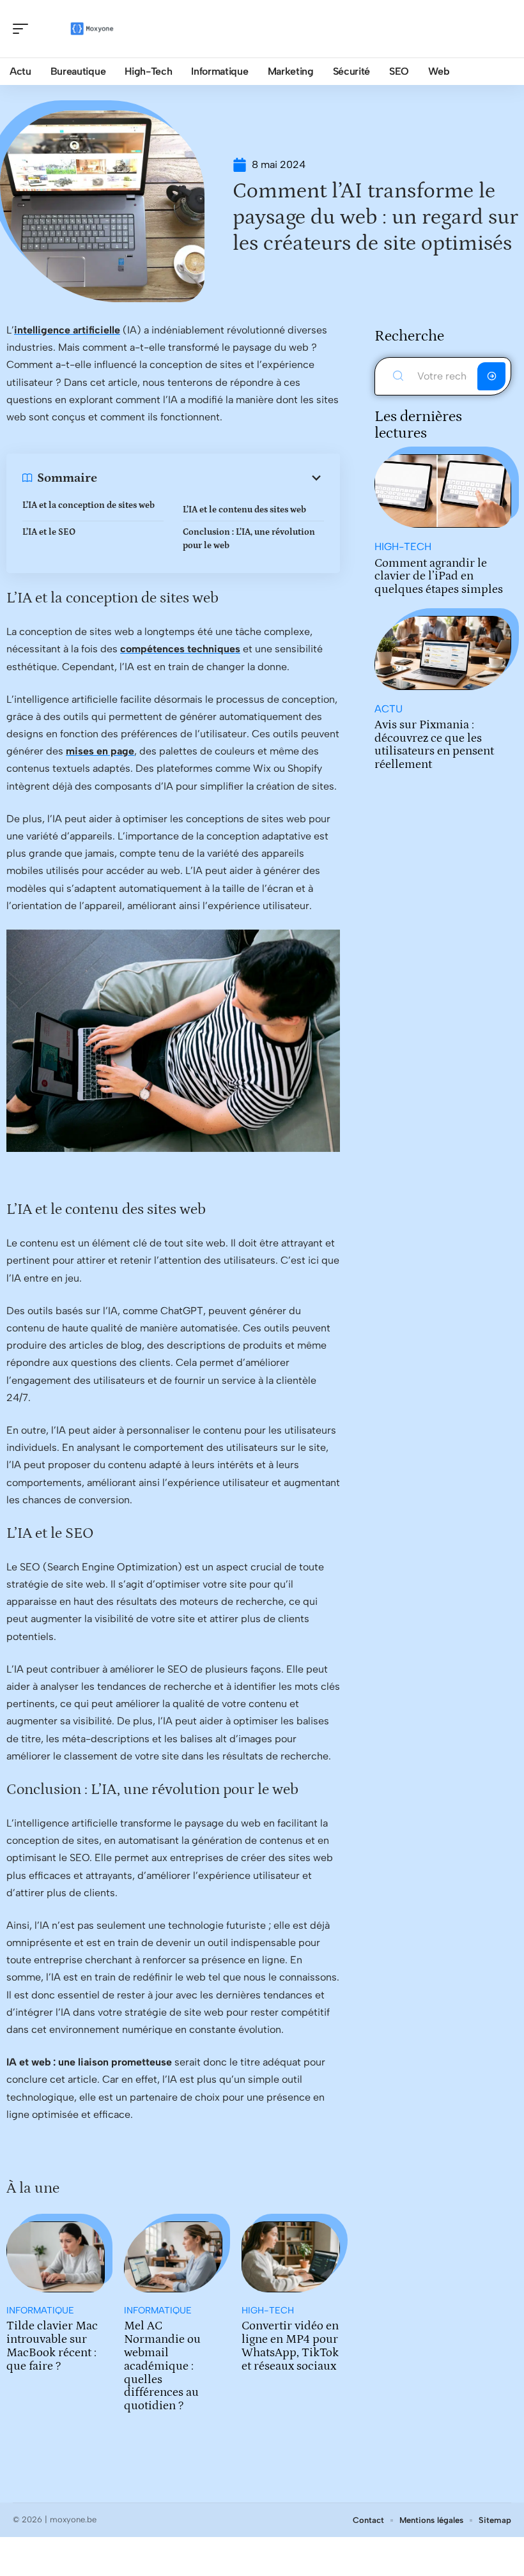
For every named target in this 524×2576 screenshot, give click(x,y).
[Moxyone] (92, 29)
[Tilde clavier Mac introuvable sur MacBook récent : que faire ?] (56, 2257)
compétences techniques (180, 649)
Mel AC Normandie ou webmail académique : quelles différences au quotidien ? (162, 2366)
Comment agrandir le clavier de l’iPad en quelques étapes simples (439, 577)
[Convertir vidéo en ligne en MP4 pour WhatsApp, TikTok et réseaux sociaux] (291, 2257)
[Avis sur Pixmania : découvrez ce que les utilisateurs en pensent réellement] (443, 653)
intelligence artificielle (67, 330)
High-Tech (268, 2311)
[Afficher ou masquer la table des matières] (211, 478)
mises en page (100, 751)
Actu (389, 709)
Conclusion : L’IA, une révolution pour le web (249, 539)
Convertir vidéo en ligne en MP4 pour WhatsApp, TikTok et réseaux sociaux (290, 2346)
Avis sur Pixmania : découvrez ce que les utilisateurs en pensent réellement (434, 745)
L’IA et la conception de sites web (89, 505)
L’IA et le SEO (49, 532)
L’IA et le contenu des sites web (244, 510)
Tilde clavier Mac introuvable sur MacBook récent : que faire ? (52, 2346)
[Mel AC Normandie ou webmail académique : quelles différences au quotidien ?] (173, 2257)
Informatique (40, 2311)
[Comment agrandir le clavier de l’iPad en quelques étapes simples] (443, 491)
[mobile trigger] (24, 29)
